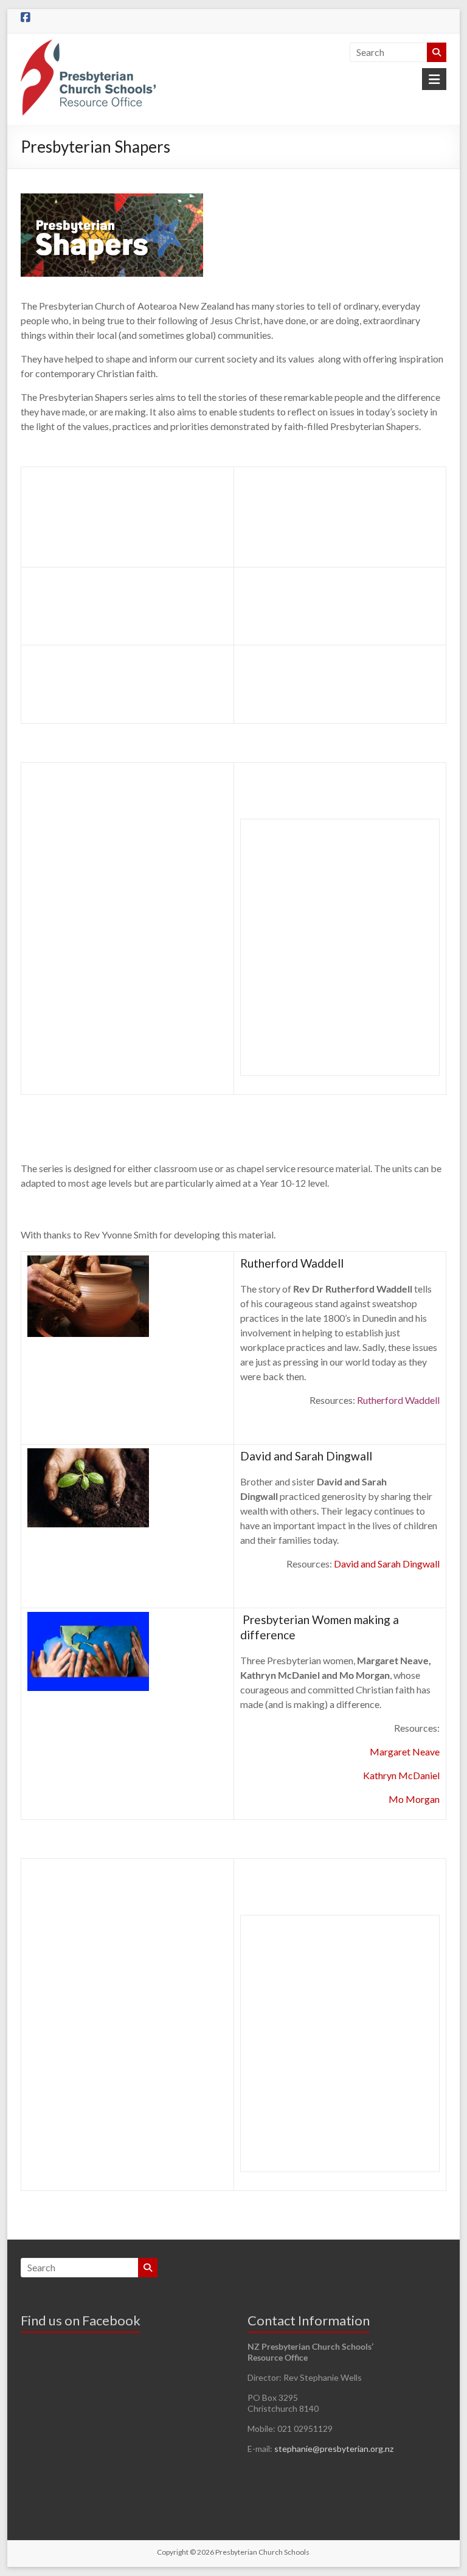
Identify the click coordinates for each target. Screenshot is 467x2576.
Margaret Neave (405, 1751)
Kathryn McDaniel (401, 1775)
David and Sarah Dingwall (387, 1564)
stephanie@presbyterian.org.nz (334, 2449)
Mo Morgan (414, 1799)
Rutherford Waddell (398, 1400)
